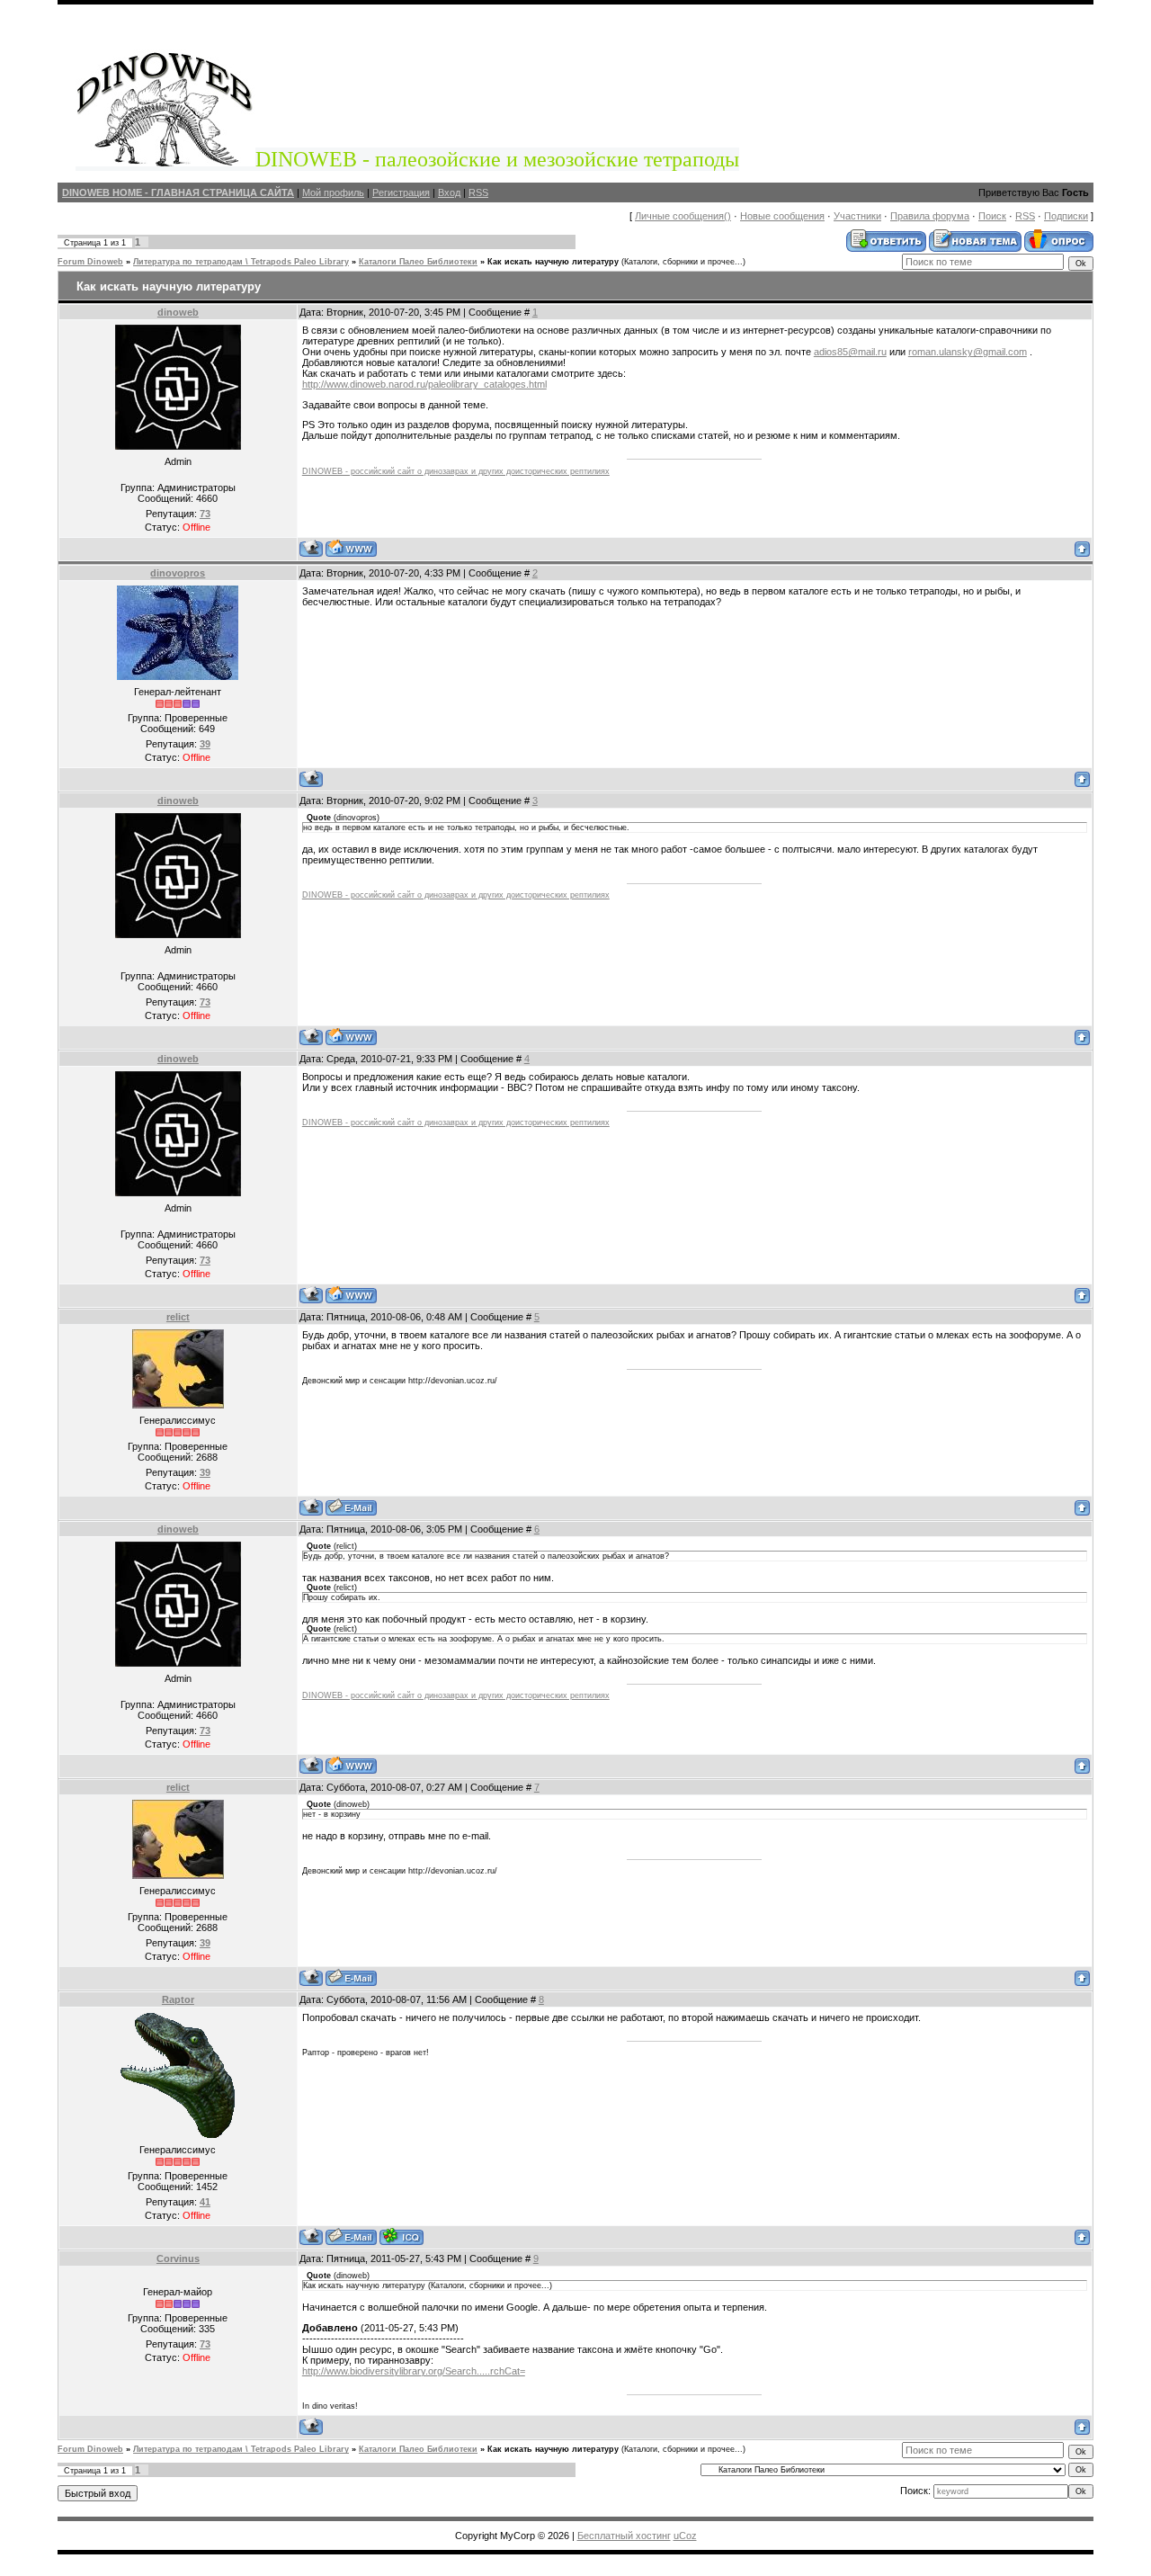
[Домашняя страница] (351, 548)
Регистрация (401, 192)
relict (178, 1317)
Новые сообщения (782, 216)
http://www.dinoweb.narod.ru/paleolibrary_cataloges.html (424, 384)
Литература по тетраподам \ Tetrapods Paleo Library (241, 262)
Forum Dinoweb (90, 262)
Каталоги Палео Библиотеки (418, 262)
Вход (449, 192)
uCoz (685, 2536)
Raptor (178, 1999)
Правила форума (930, 216)
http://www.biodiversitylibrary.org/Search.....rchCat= (414, 2371)
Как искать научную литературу (553, 262)
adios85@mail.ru (850, 352)
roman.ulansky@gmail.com (968, 352)
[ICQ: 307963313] (402, 2236)
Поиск (992, 216)
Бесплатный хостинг (624, 2536)
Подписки (1066, 216)
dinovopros (178, 573)
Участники (857, 216)
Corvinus (178, 2258)
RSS (478, 192)
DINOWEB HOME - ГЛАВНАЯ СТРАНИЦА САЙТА (178, 192)
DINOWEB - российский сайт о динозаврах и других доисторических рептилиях (456, 471)
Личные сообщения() (683, 216)
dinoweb (178, 312)
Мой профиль (333, 192)
